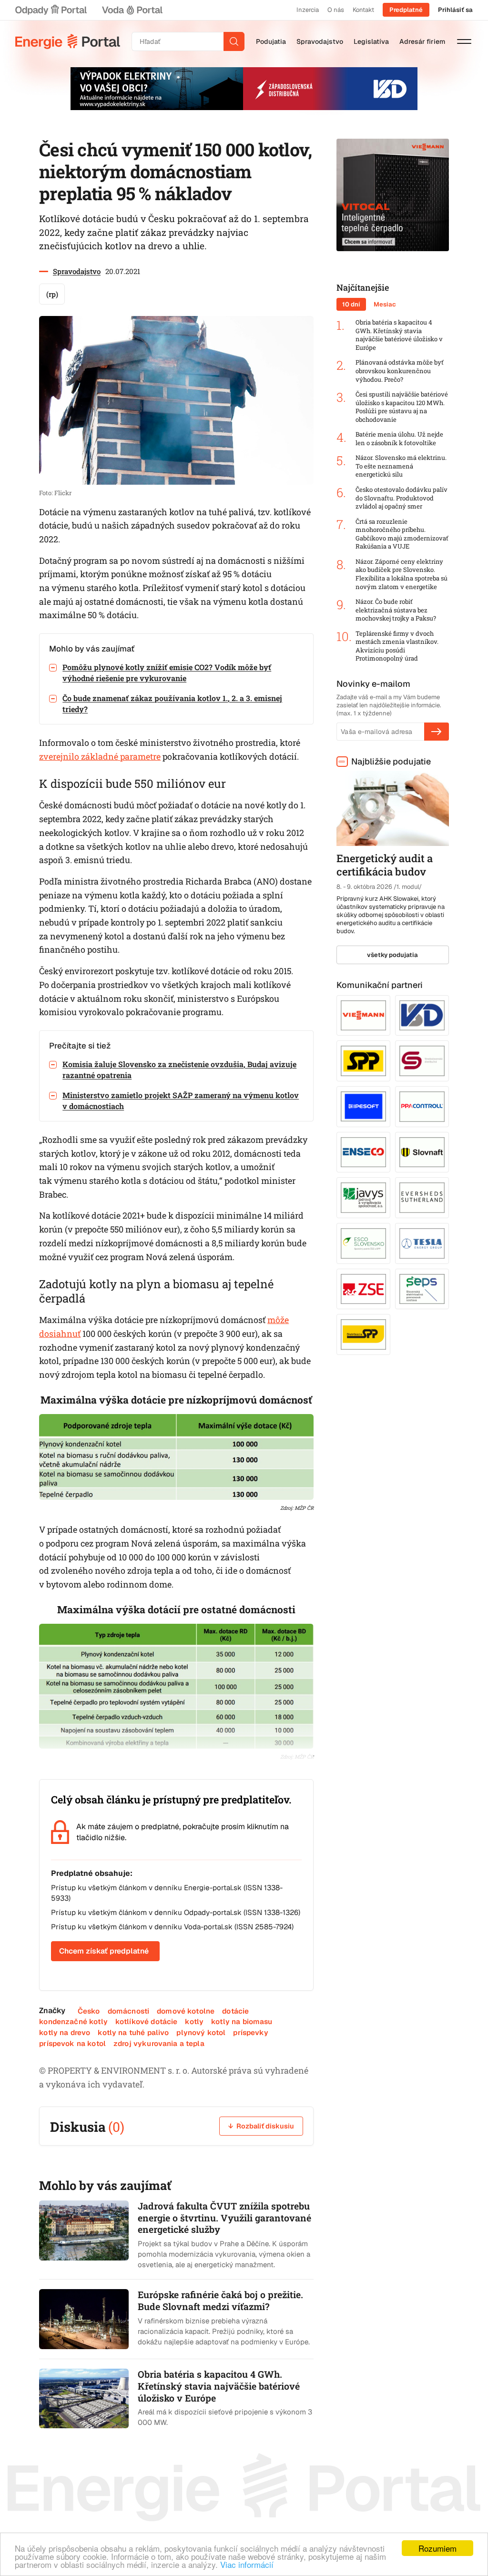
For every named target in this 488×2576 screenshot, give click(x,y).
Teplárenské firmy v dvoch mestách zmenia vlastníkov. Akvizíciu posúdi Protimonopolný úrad (397, 646)
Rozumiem (437, 2548)
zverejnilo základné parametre (100, 756)
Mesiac (385, 304)
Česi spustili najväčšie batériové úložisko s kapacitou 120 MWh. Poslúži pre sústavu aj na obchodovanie (402, 407)
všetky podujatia (392, 955)
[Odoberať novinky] (437, 732)
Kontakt (363, 10)
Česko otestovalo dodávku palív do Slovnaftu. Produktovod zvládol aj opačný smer (402, 498)
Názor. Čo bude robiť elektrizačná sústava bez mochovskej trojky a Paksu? (396, 610)
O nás (336, 10)
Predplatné (406, 10)
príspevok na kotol (72, 2043)
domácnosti (129, 2011)
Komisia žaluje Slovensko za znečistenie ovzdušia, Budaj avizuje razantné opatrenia (179, 1069)
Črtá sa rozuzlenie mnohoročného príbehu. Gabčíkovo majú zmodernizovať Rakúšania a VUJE (402, 534)
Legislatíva (371, 41)
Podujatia (271, 41)
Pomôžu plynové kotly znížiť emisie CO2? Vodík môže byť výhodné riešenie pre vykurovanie (167, 672)
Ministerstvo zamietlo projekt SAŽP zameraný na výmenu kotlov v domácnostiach (181, 1100)
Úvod (68, 41)
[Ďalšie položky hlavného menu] (464, 41)
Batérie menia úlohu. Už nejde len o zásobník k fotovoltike (399, 439)
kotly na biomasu (242, 2021)
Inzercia (308, 10)
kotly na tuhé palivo (133, 2032)
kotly (194, 2021)
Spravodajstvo (320, 41)
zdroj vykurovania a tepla (159, 2043)
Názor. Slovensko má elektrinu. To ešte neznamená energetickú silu (401, 466)
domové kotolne (186, 2011)
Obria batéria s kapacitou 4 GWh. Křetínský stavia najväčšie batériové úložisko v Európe (399, 335)
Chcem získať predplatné (104, 1951)
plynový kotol (201, 2032)
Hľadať (234, 41)
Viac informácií (247, 2564)
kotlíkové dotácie (147, 2021)
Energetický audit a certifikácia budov (385, 865)
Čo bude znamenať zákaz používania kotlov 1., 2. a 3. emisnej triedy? (172, 703)
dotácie (235, 2011)
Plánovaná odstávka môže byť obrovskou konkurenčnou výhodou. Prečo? (400, 371)
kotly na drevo (65, 2032)
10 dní (351, 304)
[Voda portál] (132, 10)
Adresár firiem (422, 41)
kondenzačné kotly (73, 2021)
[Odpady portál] (51, 10)
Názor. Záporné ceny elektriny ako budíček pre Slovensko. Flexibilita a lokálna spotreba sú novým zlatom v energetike (402, 574)
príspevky (250, 2032)
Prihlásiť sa (455, 10)
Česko (89, 2011)
